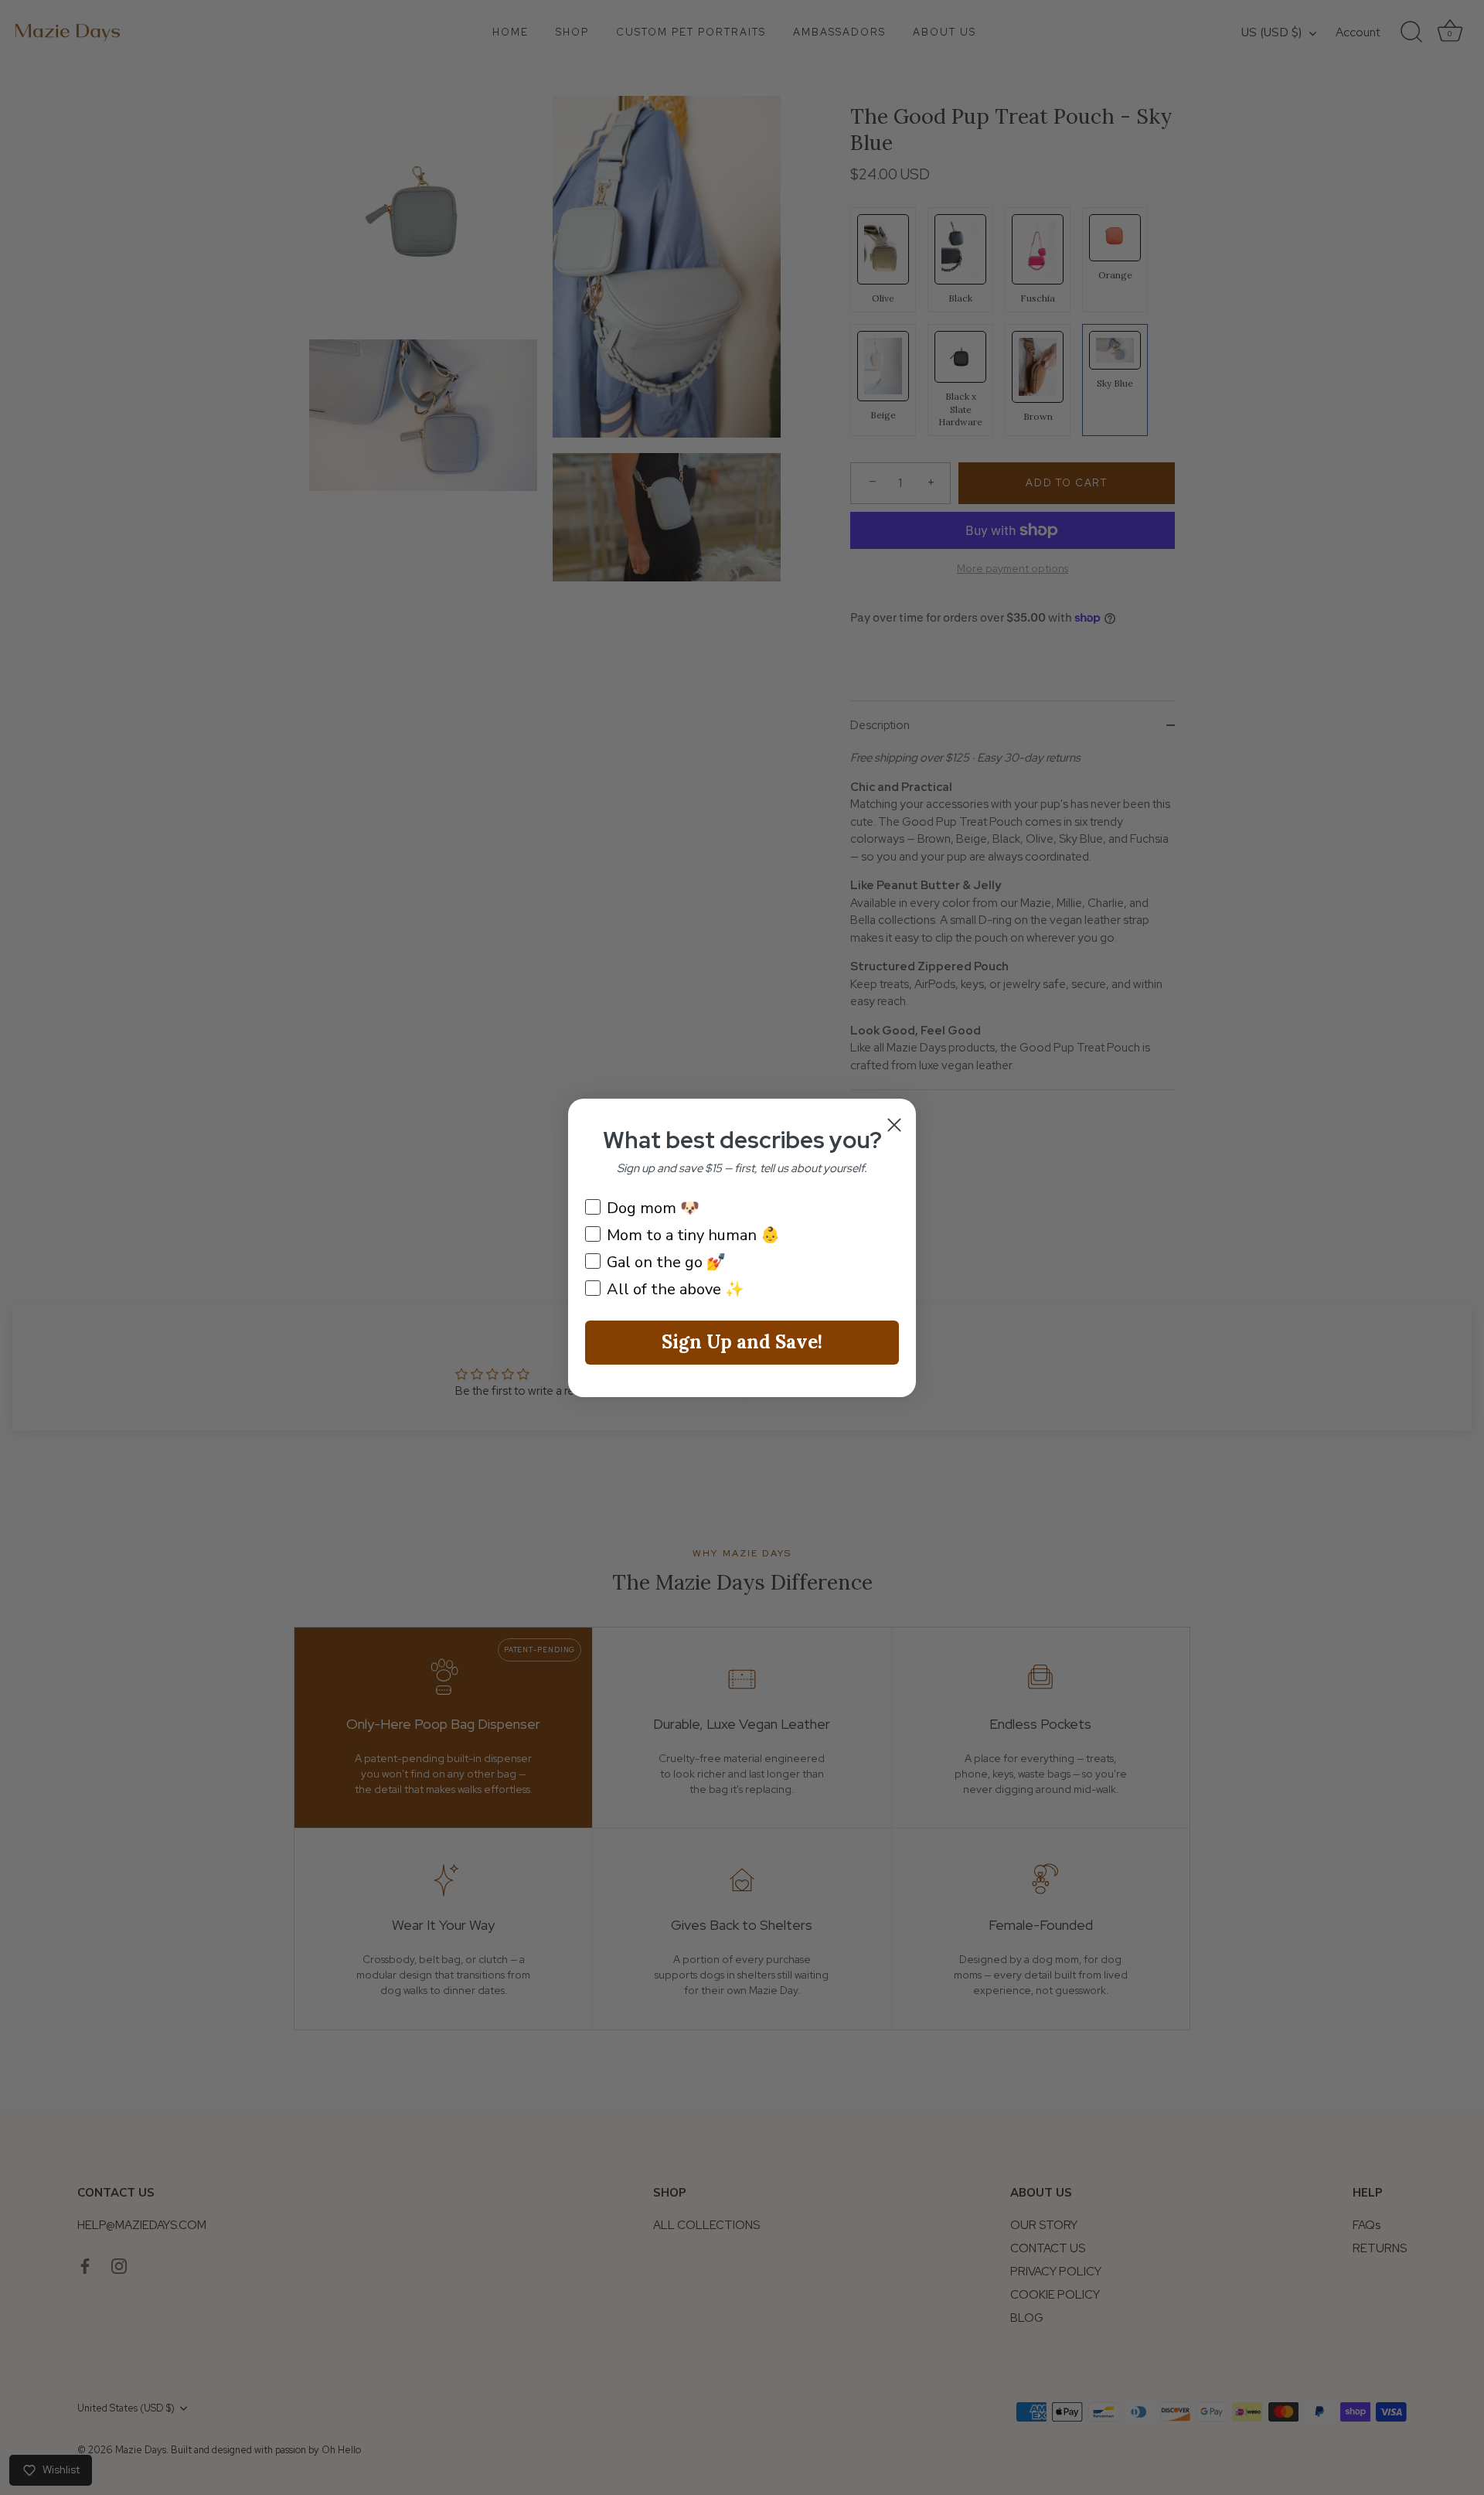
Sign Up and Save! (742, 1342)
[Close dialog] (894, 1125)
